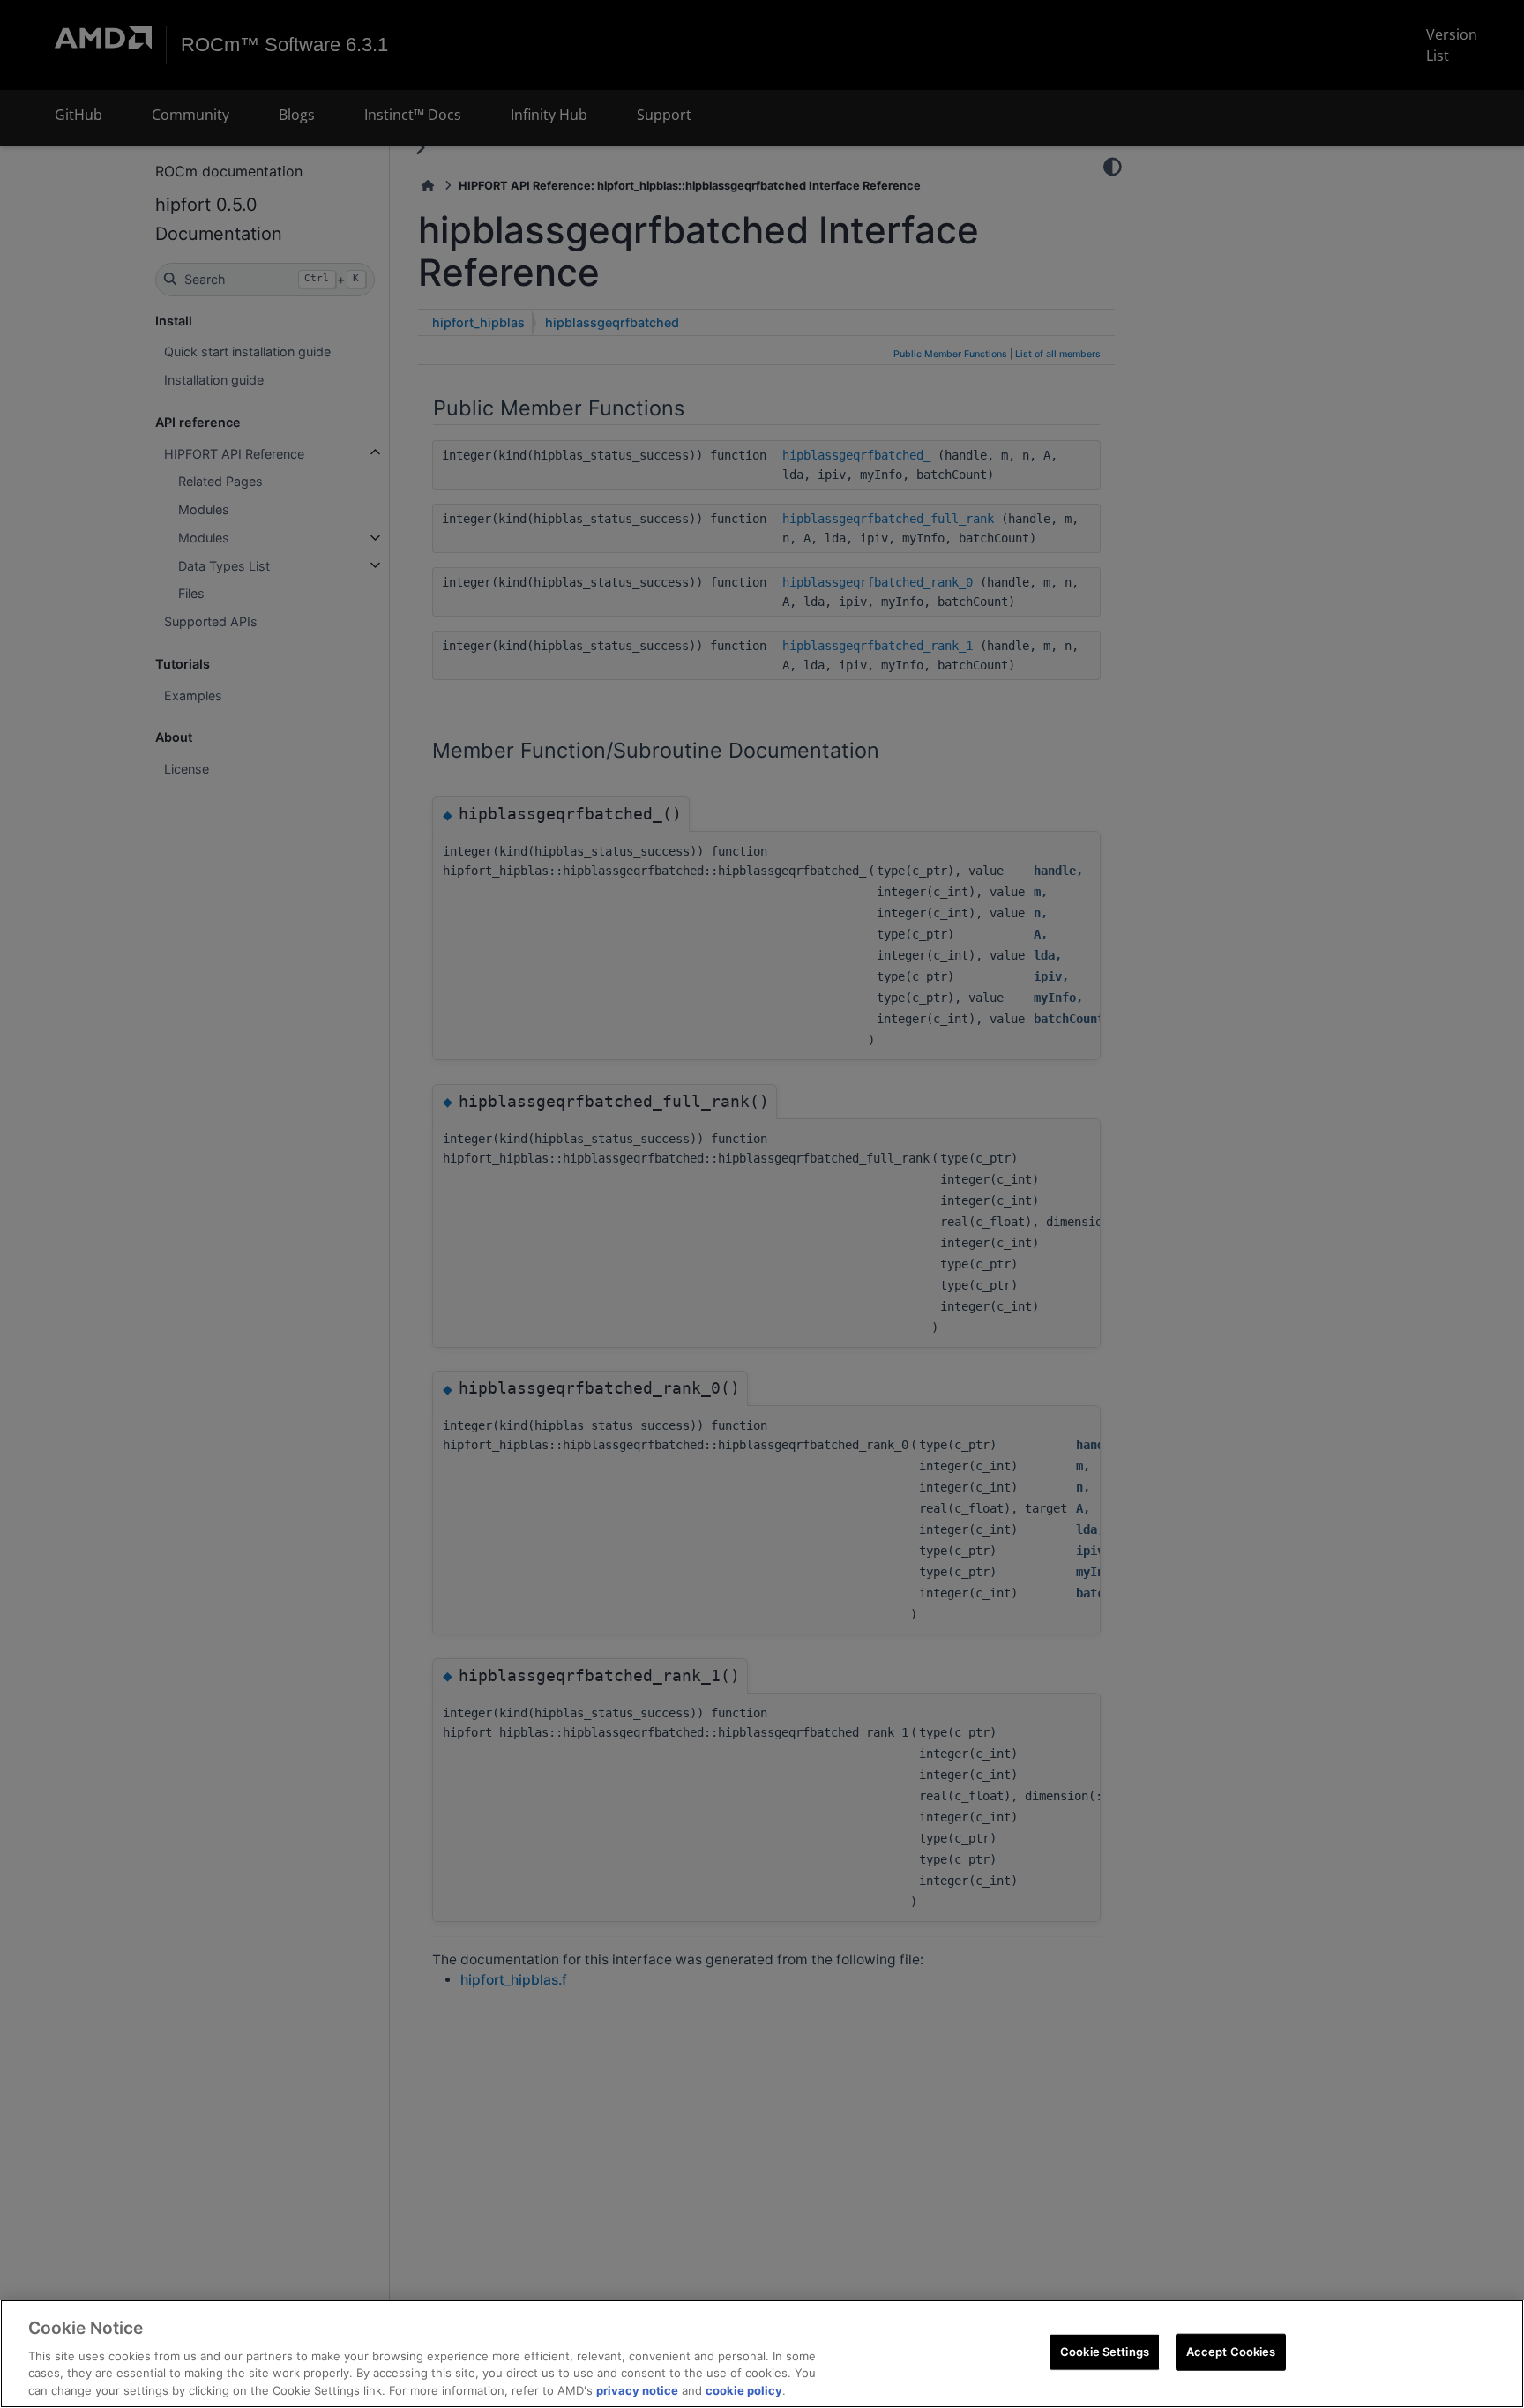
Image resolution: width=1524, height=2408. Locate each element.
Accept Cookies (1231, 2352)
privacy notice (637, 2389)
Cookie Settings (1105, 2352)
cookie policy (744, 2389)
